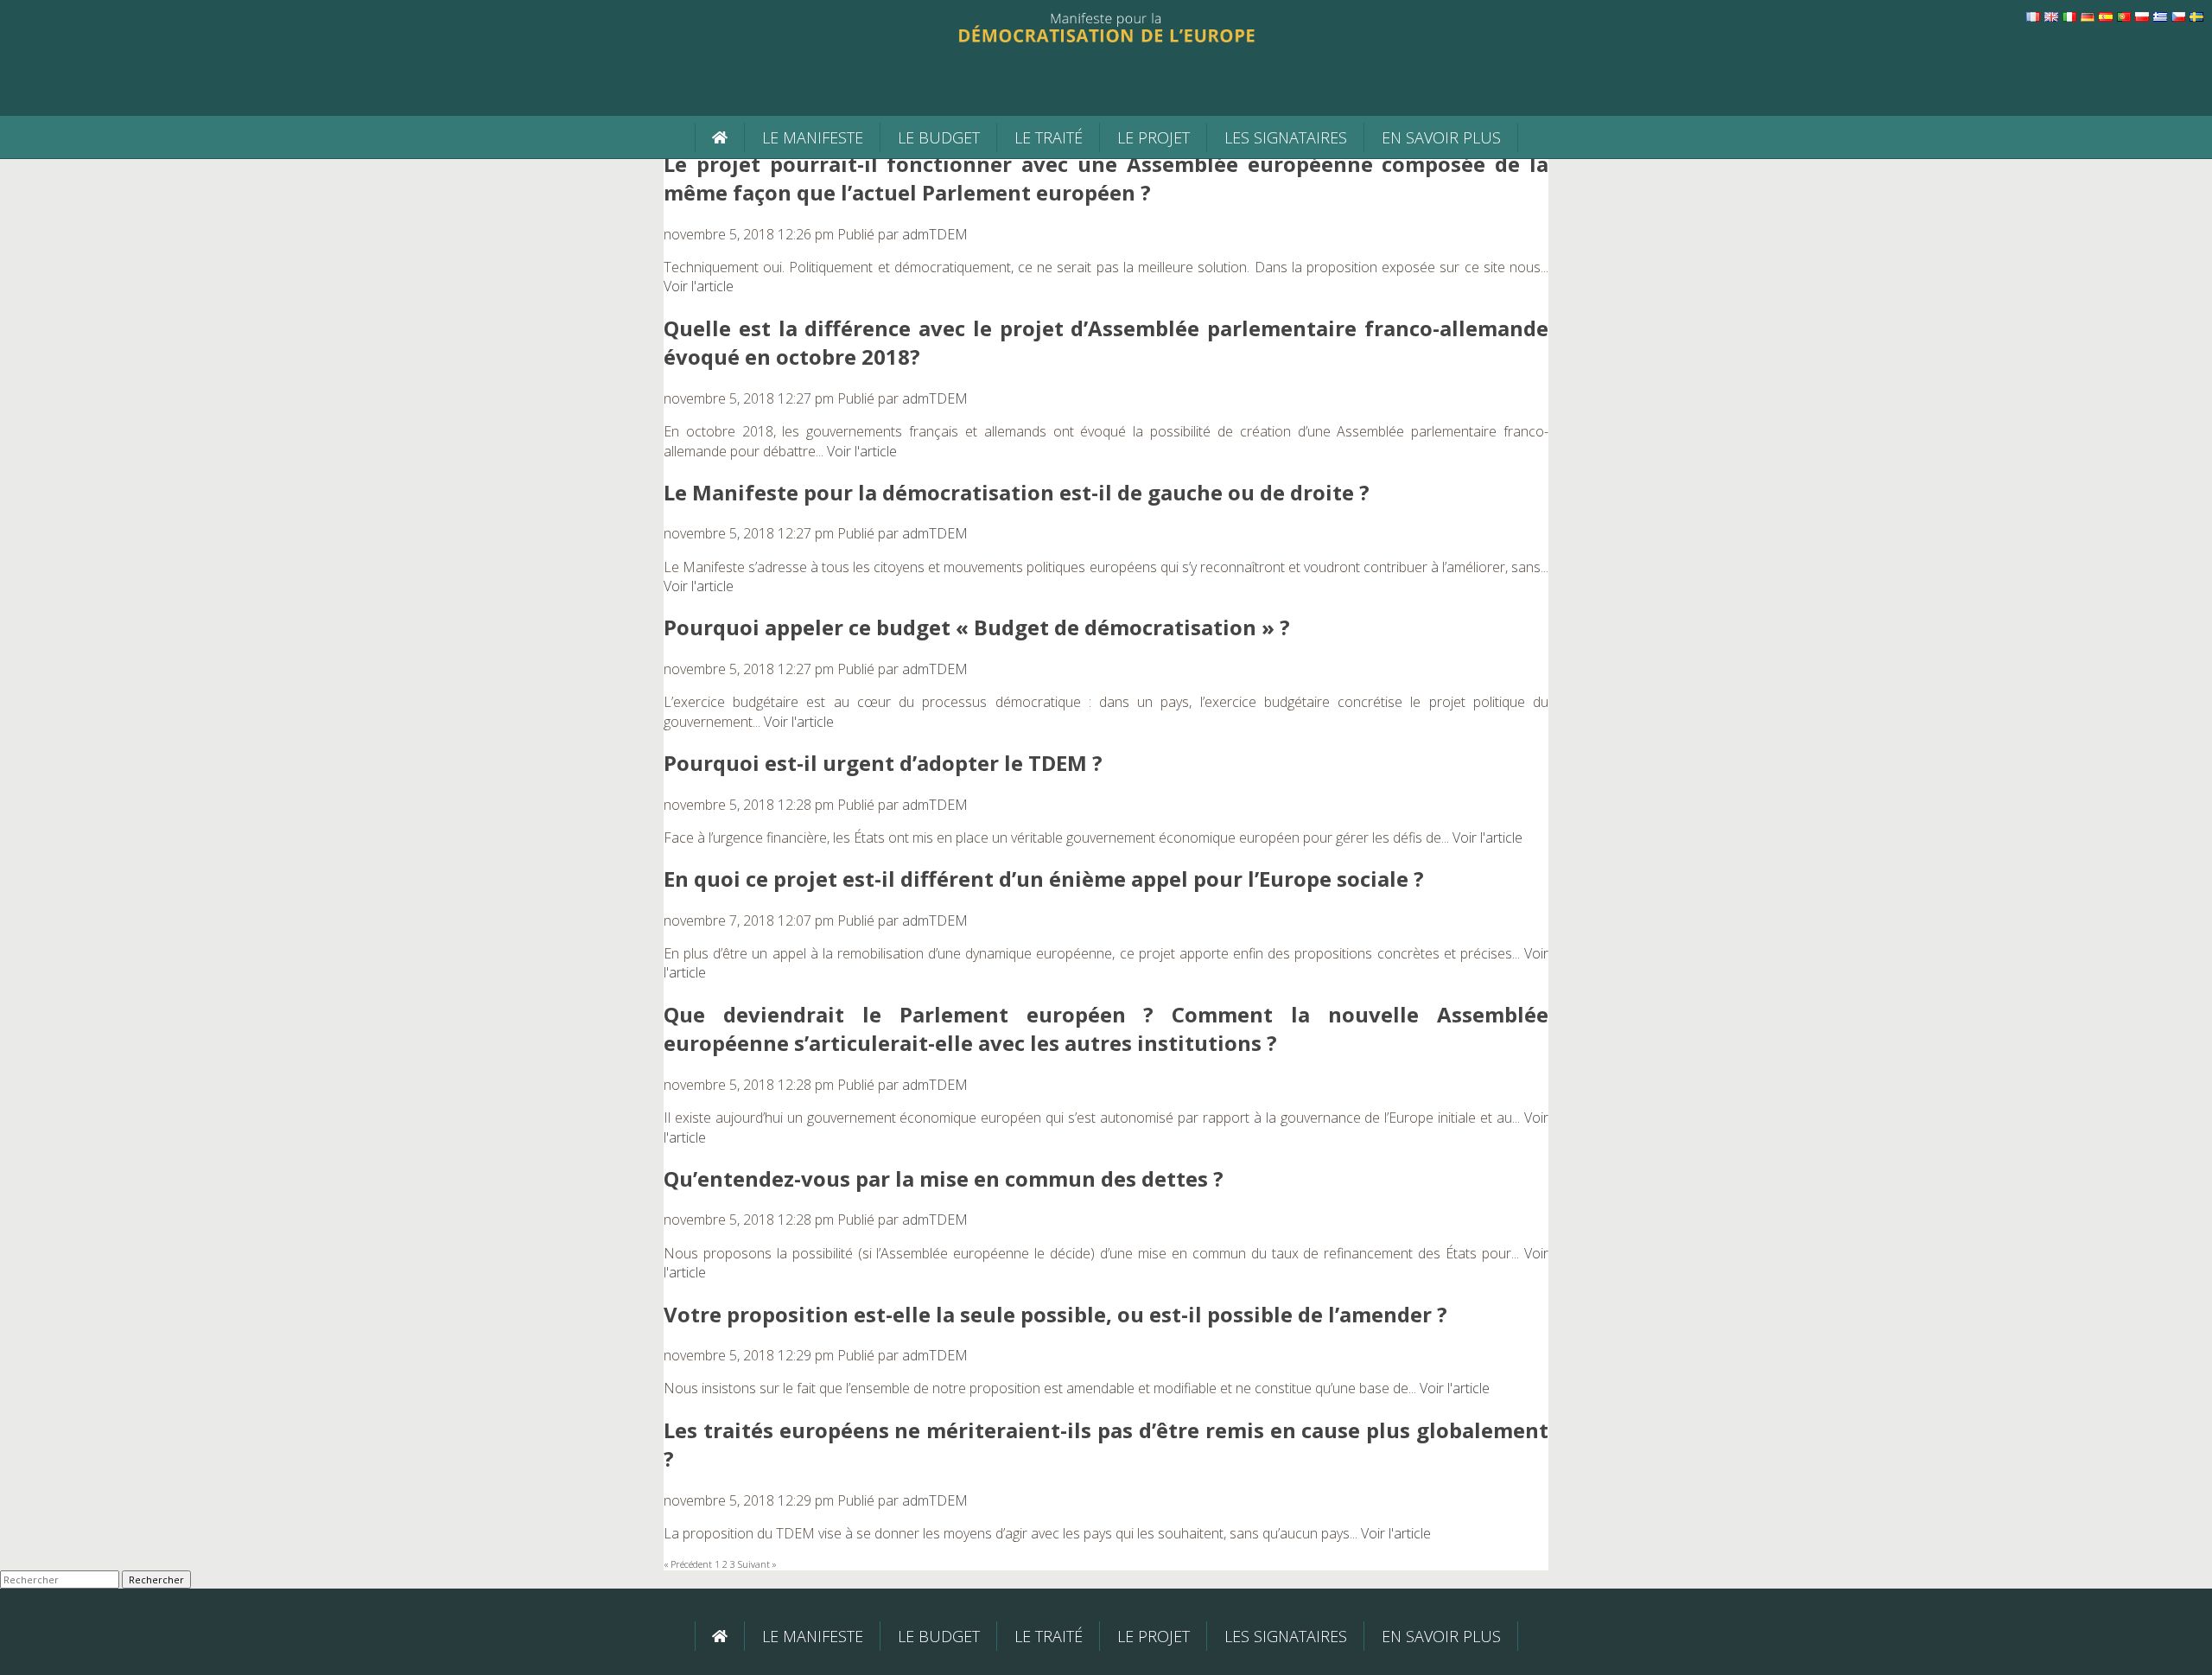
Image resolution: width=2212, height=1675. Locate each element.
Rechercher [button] (156, 1579)
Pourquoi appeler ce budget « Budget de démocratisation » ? (977, 627)
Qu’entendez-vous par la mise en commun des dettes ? (944, 1178)
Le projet (1154, 137)
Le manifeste (813, 137)
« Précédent (688, 1564)
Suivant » (757, 1564)
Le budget (939, 137)
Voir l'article (699, 286)
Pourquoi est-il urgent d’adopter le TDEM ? (883, 763)
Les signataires (1286, 137)
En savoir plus (1441, 137)
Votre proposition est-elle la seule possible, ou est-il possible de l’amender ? (1055, 1314)
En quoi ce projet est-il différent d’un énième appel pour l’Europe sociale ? (1044, 879)
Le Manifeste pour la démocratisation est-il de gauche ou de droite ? (1017, 492)
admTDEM (935, 234)
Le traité (1049, 137)
